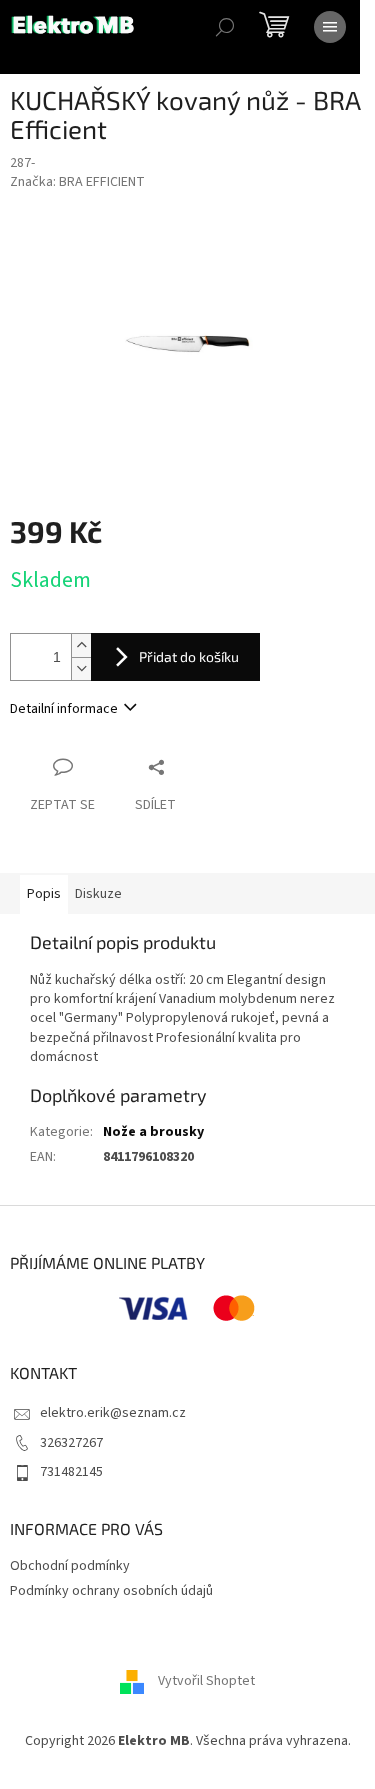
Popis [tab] (44, 894)
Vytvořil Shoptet (206, 1681)
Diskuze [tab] (98, 894)
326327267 (71, 1443)
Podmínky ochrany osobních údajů (111, 1591)
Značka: (77, 182)
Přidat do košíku (189, 656)
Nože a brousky (153, 1132)
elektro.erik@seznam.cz (113, 1413)
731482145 (71, 1472)
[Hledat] (225, 27)
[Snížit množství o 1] (81, 668)
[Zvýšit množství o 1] (81, 645)
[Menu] (330, 27)
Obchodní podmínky (70, 1566)
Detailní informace (64, 709)
